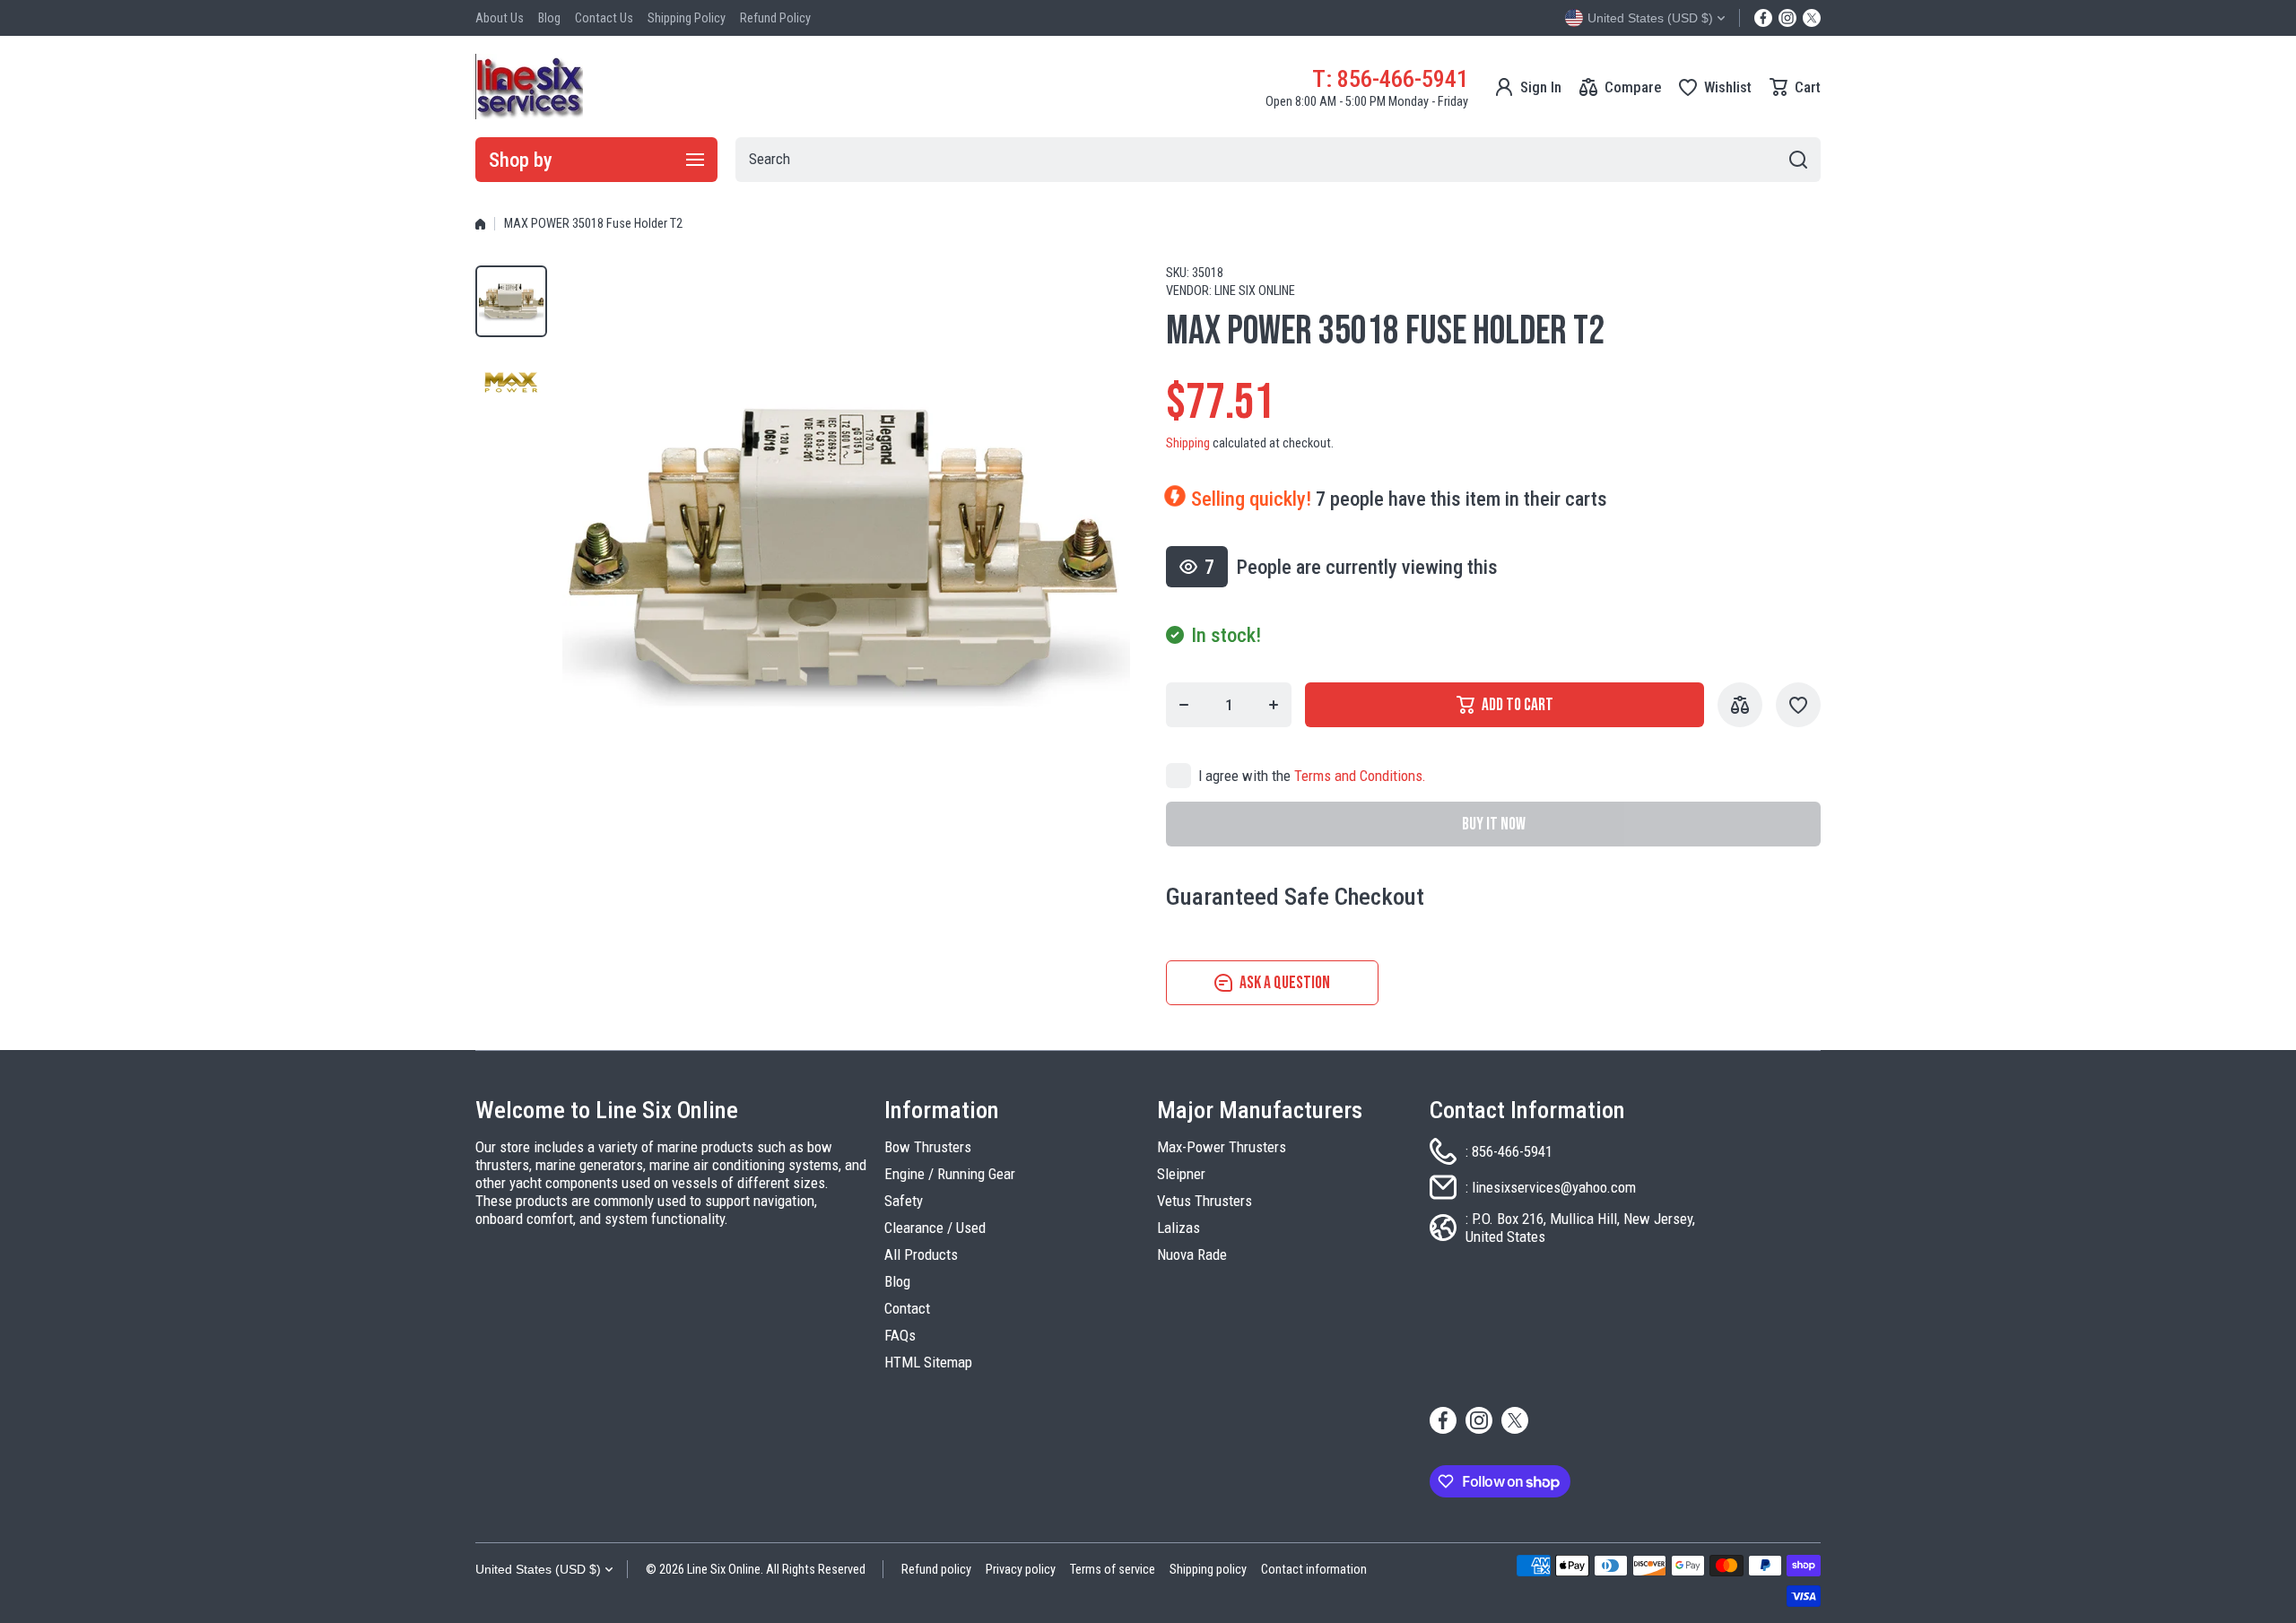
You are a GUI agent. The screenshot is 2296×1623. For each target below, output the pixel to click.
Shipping (1188, 443)
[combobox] (1278, 160)
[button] (1795, 87)
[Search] (1798, 160)
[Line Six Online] (529, 87)
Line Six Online (1255, 291)
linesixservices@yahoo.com (1554, 1187)
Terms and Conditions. (1360, 776)
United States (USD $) (538, 1569)
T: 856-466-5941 (1390, 78)
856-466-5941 (1512, 1151)
